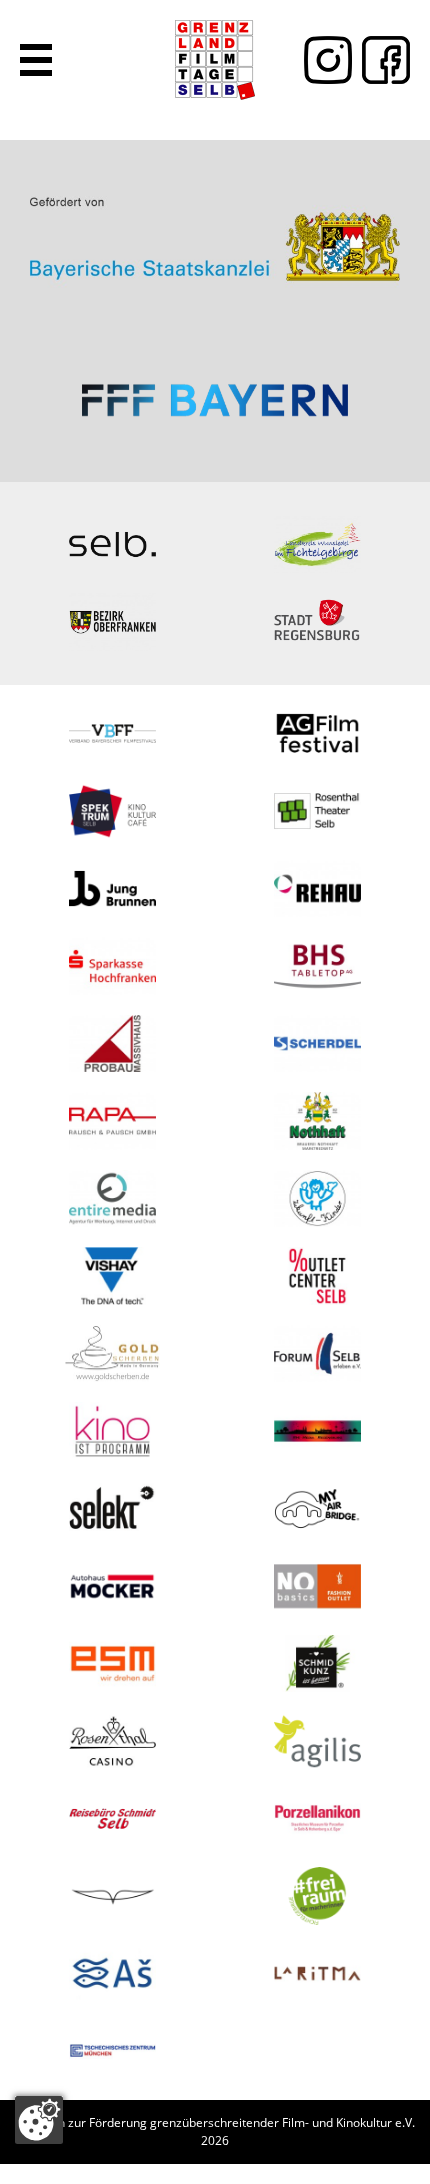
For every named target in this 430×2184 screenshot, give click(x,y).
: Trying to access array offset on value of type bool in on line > (215, 230)
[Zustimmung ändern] (39, 2120)
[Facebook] (381, 60)
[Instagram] (323, 60)
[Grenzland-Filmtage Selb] (215, 60)
